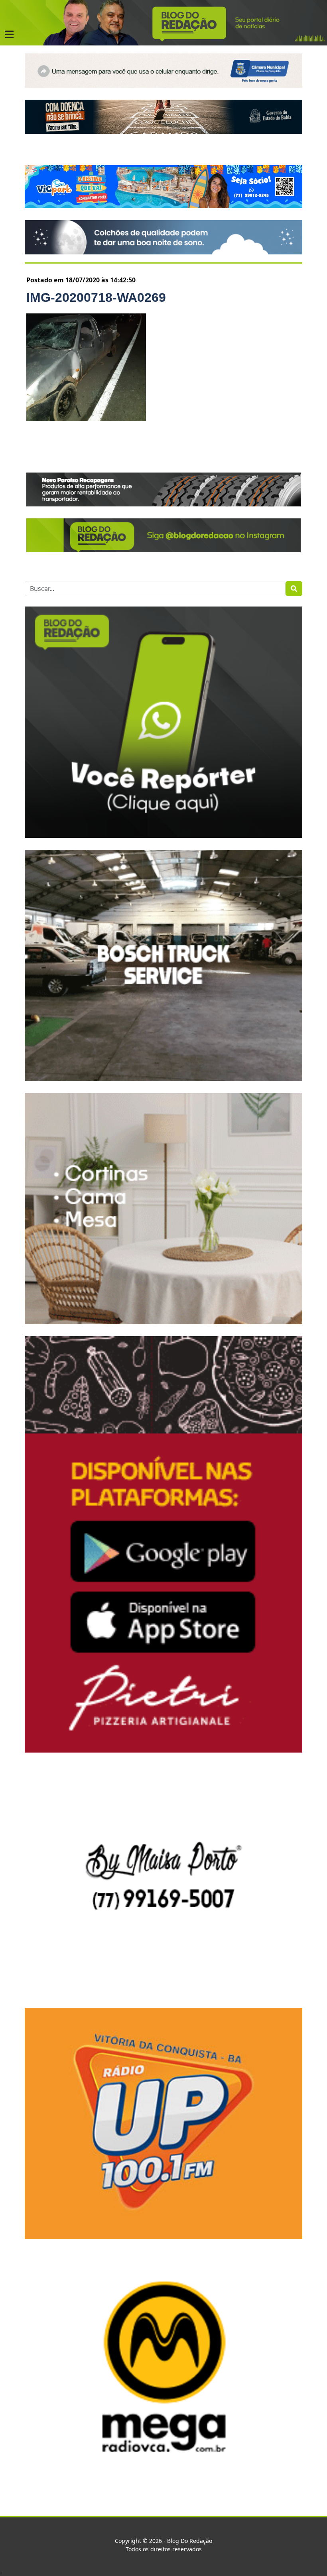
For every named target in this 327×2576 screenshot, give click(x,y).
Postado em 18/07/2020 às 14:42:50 (81, 280)
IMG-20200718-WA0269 (96, 297)
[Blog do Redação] (163, 22)
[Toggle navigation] (9, 35)
